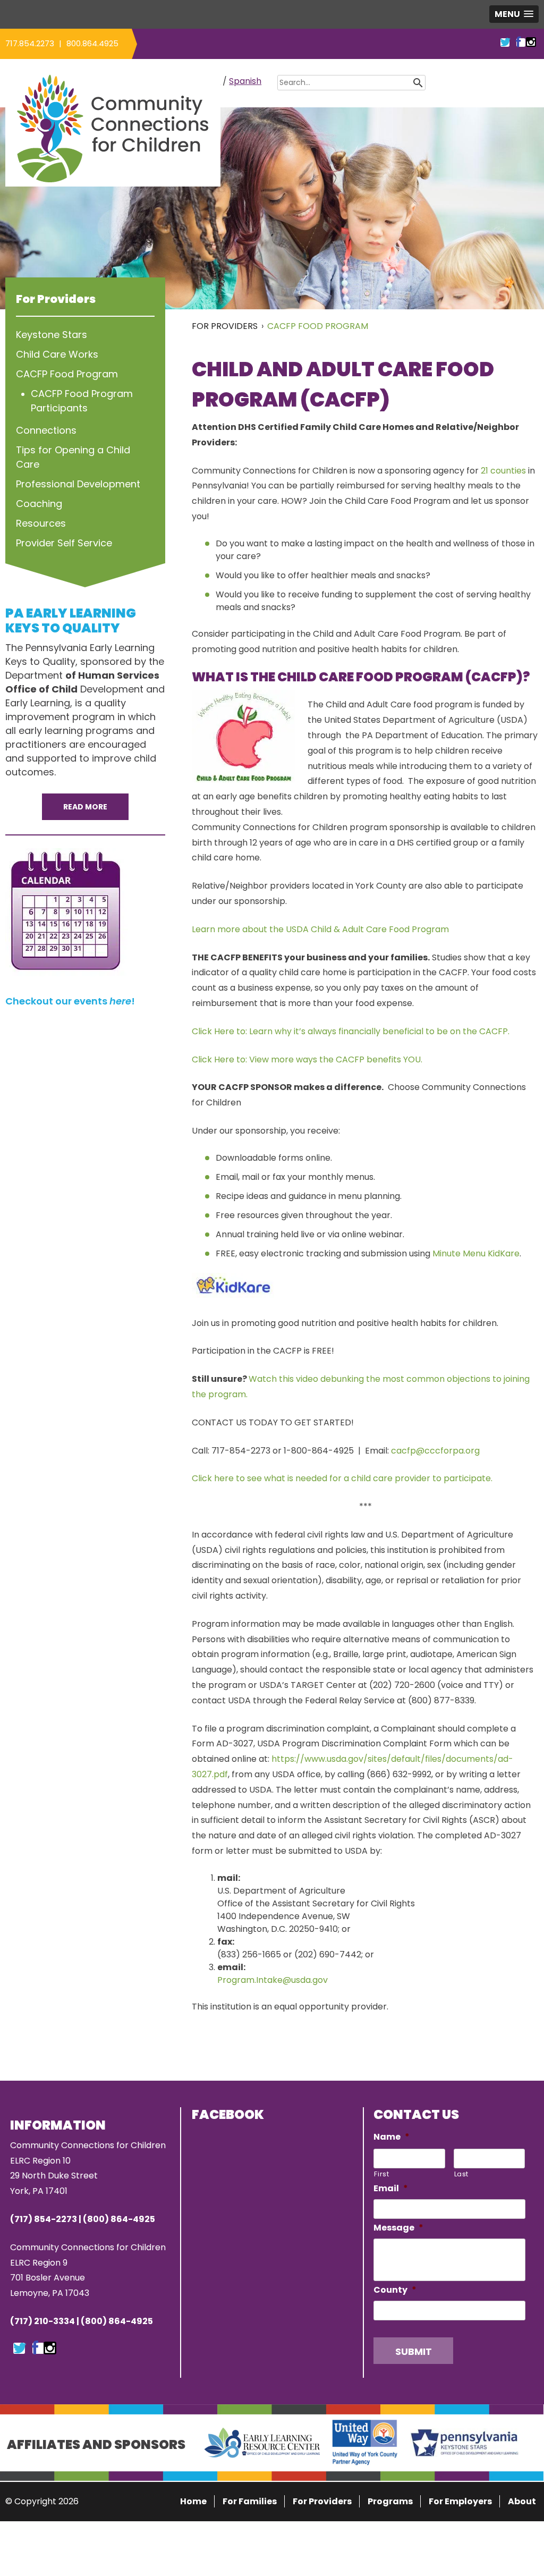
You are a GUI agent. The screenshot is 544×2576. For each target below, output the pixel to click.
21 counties (503, 471)
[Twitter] (20, 2349)
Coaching (39, 504)
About (522, 2501)
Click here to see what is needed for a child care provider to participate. (342, 1478)
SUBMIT (414, 2351)
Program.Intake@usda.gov (273, 1980)
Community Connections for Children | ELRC (113, 128)
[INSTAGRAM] (531, 42)
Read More (85, 807)
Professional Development (78, 484)
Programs (390, 2501)
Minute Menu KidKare (476, 1253)
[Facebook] (35, 2349)
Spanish (245, 81)
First (381, 2174)
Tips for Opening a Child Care (73, 457)
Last (462, 2174)
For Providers (225, 326)
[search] (434, 82)
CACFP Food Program (318, 326)
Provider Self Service (64, 543)
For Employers (460, 2501)
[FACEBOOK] (518, 42)
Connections (46, 430)
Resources (41, 523)
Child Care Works (57, 354)
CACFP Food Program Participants (82, 401)
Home (193, 2501)
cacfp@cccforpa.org (435, 1451)
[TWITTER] (505, 42)
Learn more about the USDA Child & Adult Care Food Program (320, 929)
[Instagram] (50, 2349)
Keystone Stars (52, 335)
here (120, 1001)
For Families (250, 2501)
